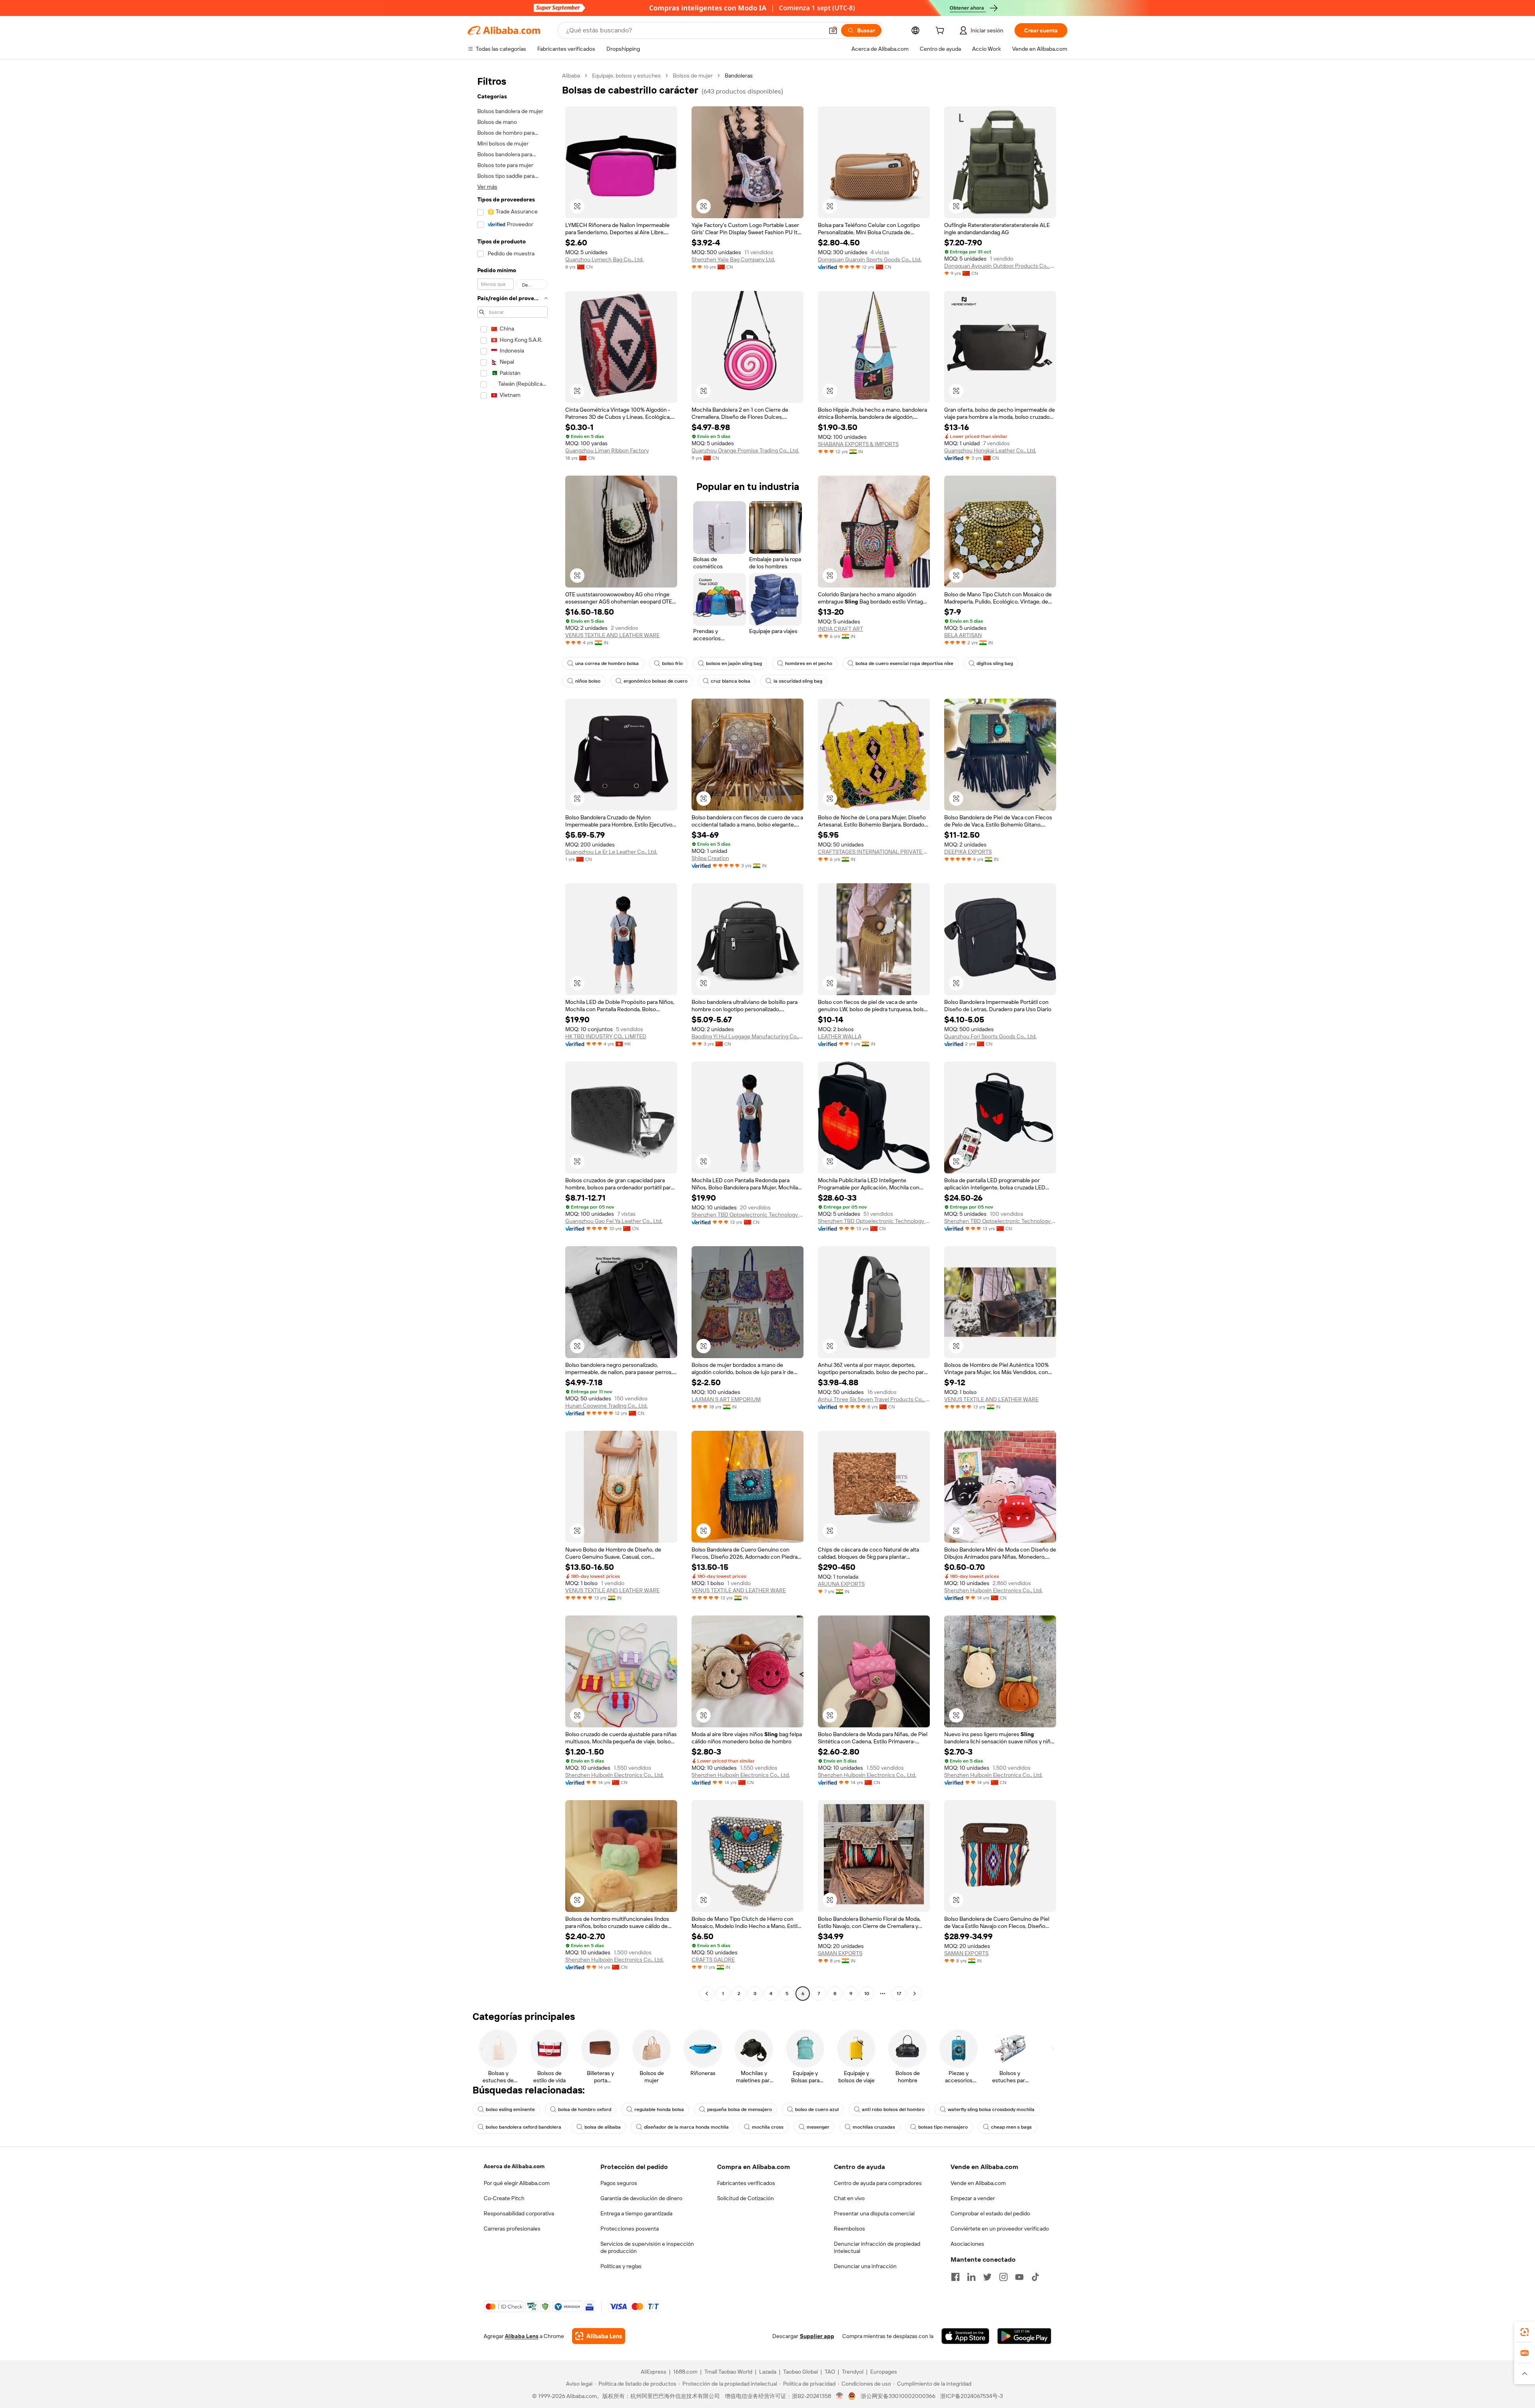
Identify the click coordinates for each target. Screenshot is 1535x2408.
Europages (884, 2372)
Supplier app (817, 2336)
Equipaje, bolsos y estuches (626, 76)
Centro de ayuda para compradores (878, 2183)
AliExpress (654, 2372)
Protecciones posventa (630, 2229)
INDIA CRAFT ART (840, 629)
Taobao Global (800, 2372)
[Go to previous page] (707, 1994)
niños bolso (588, 681)
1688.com (685, 2372)
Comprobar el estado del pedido (990, 2213)
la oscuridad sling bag (798, 681)
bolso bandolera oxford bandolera (523, 2127)
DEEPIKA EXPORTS (968, 852)
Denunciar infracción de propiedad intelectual (877, 2247)
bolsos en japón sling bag (734, 663)
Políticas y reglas (621, 2266)
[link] (1525, 2332)
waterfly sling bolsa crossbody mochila (991, 2109)
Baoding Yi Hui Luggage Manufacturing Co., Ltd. (748, 1036)
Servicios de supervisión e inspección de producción (647, 2247)
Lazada (768, 2372)
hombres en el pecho (809, 663)
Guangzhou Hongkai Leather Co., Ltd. (990, 450)
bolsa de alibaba (603, 2127)
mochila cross (768, 2127)
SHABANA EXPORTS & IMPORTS (858, 444)
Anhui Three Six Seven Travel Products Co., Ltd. (874, 1399)
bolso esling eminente (510, 2109)
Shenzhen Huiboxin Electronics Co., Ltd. (993, 1590)
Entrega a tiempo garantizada (636, 2213)
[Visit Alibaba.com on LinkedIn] (971, 2277)
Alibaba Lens (522, 2336)
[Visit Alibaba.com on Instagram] (1003, 2277)
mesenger (818, 2127)
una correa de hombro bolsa (607, 663)
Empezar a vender (973, 2198)
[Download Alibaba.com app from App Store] (965, 2336)
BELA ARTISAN (963, 635)
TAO (830, 2372)
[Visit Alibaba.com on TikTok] (1035, 2277)
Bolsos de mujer (693, 76)
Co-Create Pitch (504, 2198)
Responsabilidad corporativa (519, 2213)
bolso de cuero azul (817, 2109)
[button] (833, 30)
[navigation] (512, 1036)
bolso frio (672, 663)
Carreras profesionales (512, 2229)
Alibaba (571, 76)
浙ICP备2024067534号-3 (972, 2396)
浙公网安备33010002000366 (898, 2396)
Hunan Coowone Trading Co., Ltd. (606, 1406)
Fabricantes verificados (746, 2183)
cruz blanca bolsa (731, 681)
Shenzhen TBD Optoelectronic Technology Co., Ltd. (748, 1215)
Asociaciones (967, 2244)
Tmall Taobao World (728, 2372)
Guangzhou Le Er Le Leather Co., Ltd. (611, 852)
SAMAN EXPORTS (840, 1953)
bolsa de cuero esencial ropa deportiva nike (904, 663)
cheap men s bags (1011, 2127)
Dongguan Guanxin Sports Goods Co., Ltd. (870, 259)
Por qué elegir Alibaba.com (517, 2183)
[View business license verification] (840, 2396)
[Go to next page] (915, 1994)
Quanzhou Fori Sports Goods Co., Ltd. (990, 1036)
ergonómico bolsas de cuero (656, 681)
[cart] (941, 32)
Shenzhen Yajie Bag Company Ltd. (733, 259)
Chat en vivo (849, 2198)
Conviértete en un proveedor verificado (1000, 2229)
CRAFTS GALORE (713, 1960)
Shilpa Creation (710, 858)
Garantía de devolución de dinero (641, 2198)
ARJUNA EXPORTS (841, 1584)
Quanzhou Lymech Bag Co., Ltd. (604, 259)
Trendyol (853, 2372)
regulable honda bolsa (659, 2109)
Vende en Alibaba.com (978, 2183)
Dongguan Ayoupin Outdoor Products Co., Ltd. (1000, 266)
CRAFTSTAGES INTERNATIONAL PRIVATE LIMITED (874, 852)
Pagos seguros (619, 2183)
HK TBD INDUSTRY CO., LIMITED (606, 1036)
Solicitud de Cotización (746, 2198)
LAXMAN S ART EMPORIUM (726, 1399)
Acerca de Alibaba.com (514, 2166)
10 (867, 1994)
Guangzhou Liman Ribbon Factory (607, 450)
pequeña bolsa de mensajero (740, 2109)
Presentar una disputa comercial (874, 2213)
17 (899, 1994)
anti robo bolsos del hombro (893, 2109)
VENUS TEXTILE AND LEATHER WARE (612, 635)
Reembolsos (849, 2229)
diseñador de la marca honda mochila (686, 2127)
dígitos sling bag (995, 663)
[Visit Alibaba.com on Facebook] (955, 2277)
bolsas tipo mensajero (943, 2127)
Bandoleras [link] (739, 76)
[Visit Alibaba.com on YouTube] (1019, 2277)
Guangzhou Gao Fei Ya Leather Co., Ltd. (614, 1221)
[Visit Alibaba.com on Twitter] (987, 2277)
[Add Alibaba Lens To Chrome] (599, 2336)
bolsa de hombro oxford (585, 2109)
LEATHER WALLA (840, 1036)
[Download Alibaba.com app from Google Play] (1024, 2336)
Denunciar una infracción (865, 2266)
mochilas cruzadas (874, 2127)
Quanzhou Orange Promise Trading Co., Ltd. (745, 450)
